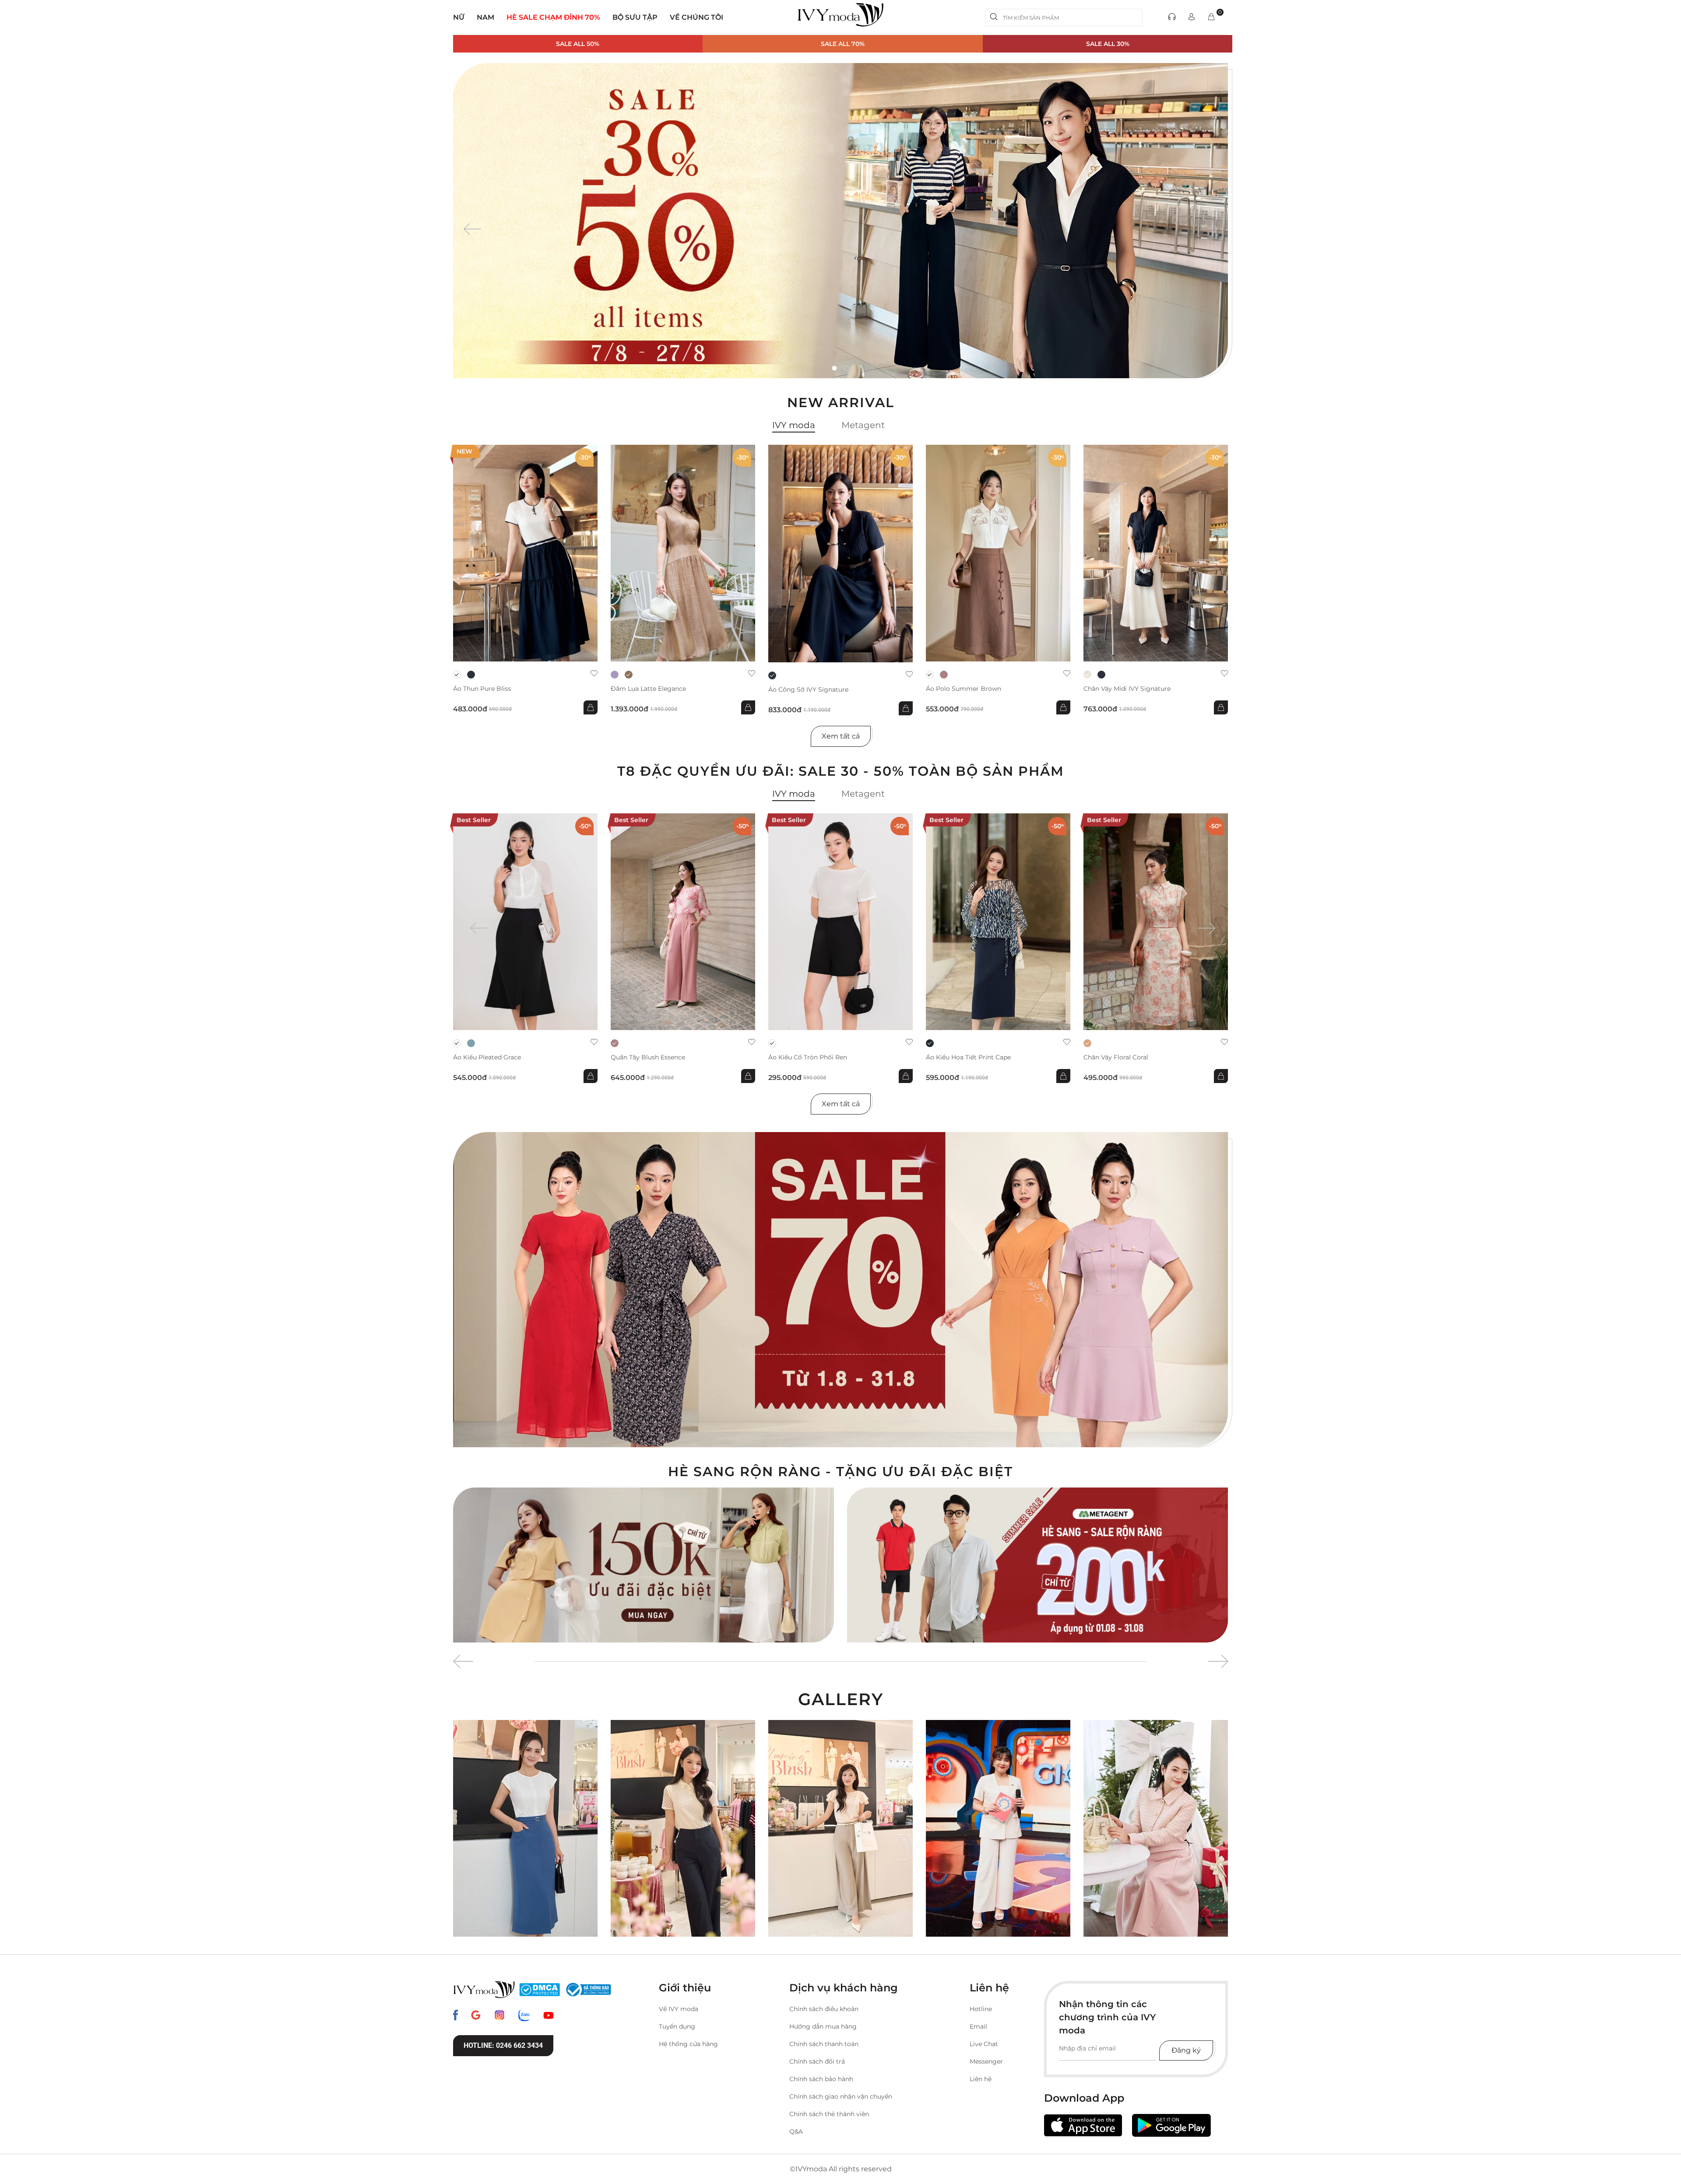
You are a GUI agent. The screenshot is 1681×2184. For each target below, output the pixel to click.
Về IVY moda (679, 2009)
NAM (485, 17)
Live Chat (984, 2044)
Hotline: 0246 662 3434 (503, 2045)
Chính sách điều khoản (824, 2009)
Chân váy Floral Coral (1116, 1057)
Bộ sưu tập (635, 17)
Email (978, 2026)
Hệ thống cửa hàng (688, 2044)
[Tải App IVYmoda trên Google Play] (1171, 2125)
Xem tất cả (841, 736)
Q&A (796, 2131)
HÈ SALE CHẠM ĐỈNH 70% (553, 17)
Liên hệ (981, 2079)
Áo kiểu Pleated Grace (487, 1057)
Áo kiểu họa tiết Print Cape (968, 1057)
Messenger (986, 2061)
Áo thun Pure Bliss (482, 689)
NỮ (459, 17)
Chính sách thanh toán (824, 2044)
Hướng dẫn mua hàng (823, 2026)
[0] (1211, 17)
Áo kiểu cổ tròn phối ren (808, 1057)
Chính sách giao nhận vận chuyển (841, 2096)
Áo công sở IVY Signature (808, 690)
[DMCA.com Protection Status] (540, 1990)
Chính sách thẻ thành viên (829, 2114)
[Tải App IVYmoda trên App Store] (1083, 2126)
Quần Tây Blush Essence (648, 1057)
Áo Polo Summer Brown (964, 689)
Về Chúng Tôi (696, 17)
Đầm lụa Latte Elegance (648, 689)
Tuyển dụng (677, 2026)
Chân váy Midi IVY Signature (1127, 689)
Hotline (981, 2009)
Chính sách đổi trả (817, 2061)
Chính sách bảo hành (821, 2079)
